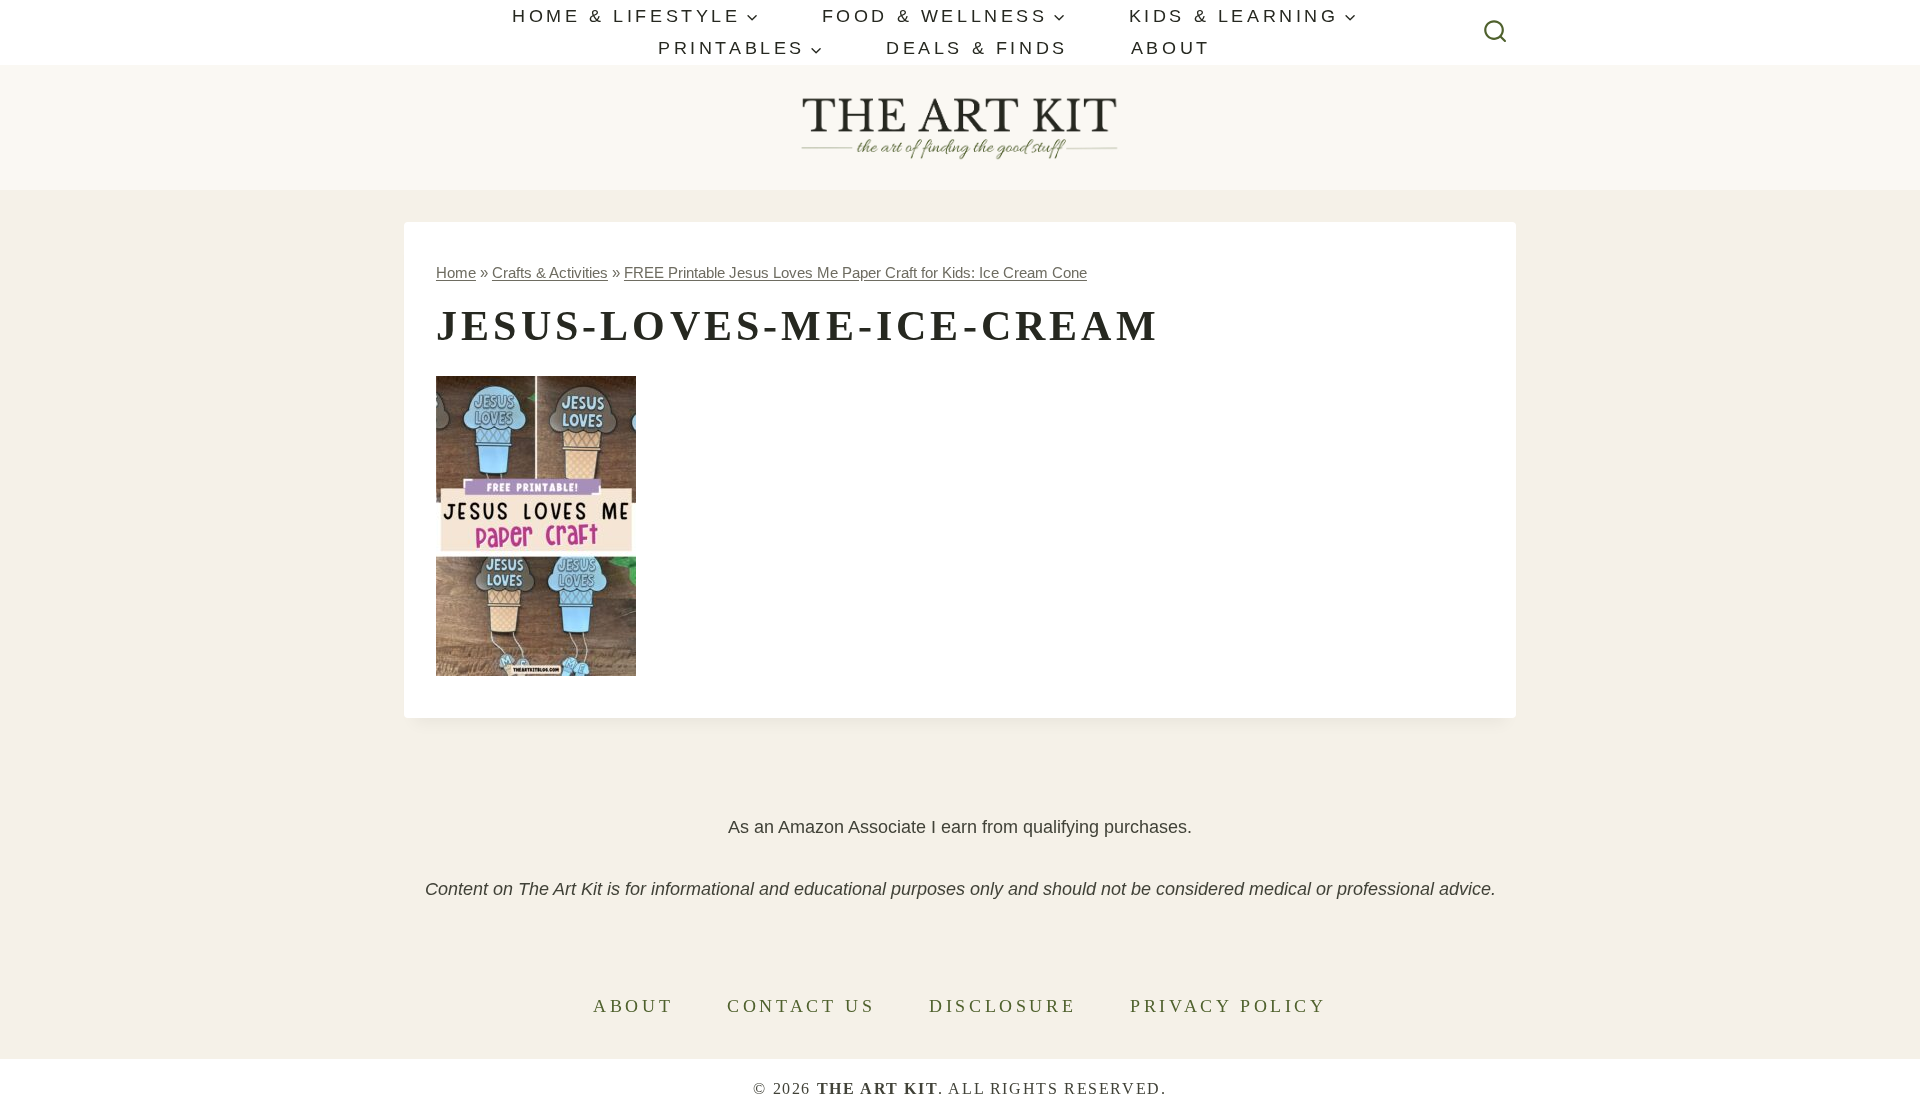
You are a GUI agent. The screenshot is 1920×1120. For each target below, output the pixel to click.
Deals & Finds (977, 48)
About (1171, 48)
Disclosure (1002, 1006)
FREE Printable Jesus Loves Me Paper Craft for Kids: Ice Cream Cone (855, 272)
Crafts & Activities (550, 272)
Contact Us (801, 1006)
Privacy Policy (1228, 1006)
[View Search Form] (1495, 32)
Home (456, 272)
